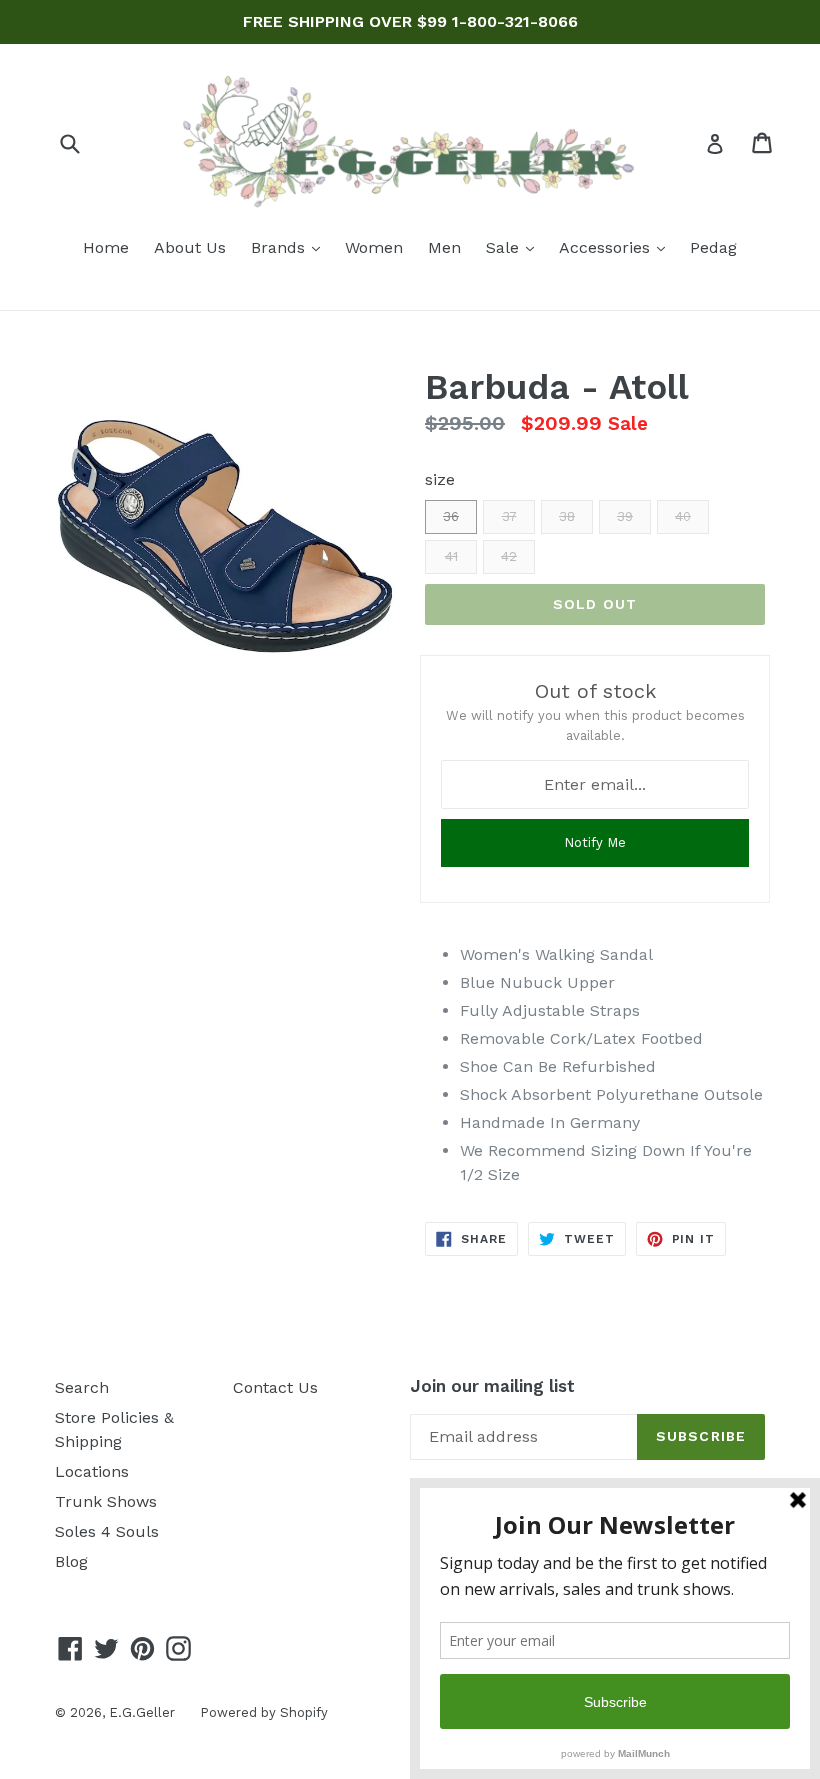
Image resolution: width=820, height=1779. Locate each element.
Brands (290, 247)
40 (683, 516)
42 (509, 556)
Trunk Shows (106, 1501)
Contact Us (275, 1387)
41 (451, 556)
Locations (92, 1471)
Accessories (617, 247)
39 (625, 516)
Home (106, 247)
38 (567, 516)
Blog (71, 1561)
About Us (190, 247)
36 (451, 516)
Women (374, 247)
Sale (515, 247)
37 (509, 516)
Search (82, 1387)
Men (444, 247)
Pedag (713, 247)
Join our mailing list (492, 1386)
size (440, 479)
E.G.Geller (142, 1712)
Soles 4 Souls (107, 1531)
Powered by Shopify (264, 1712)
